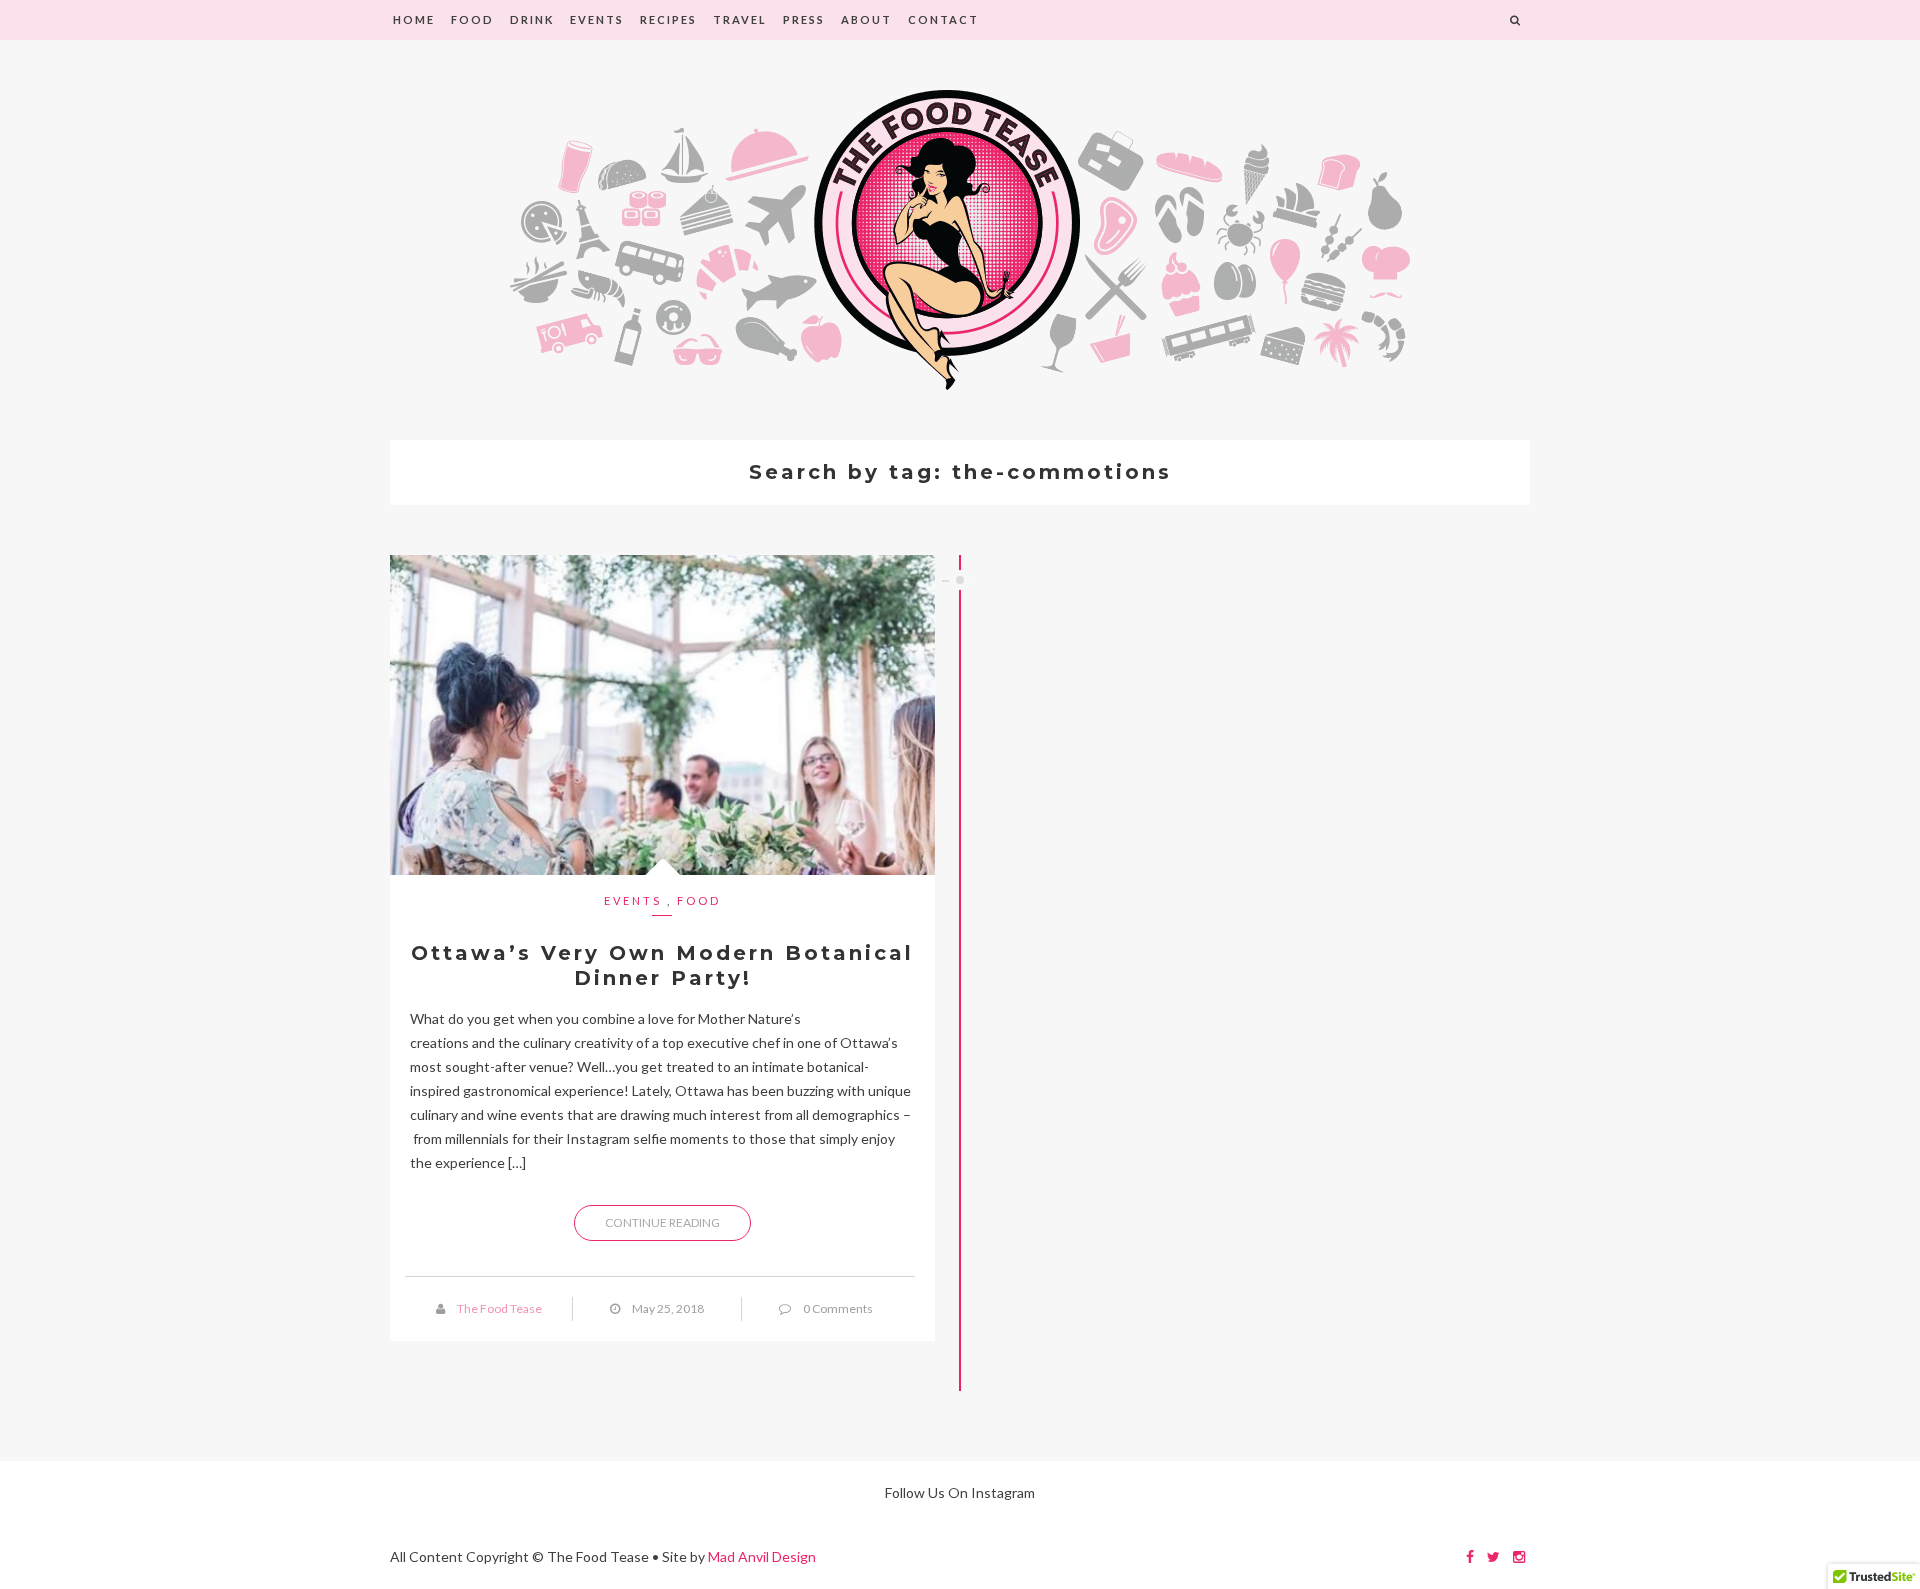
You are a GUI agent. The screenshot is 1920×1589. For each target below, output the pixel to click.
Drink (532, 19)
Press (804, 19)
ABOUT (866, 19)
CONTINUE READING (662, 1222)
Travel (740, 19)
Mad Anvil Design (762, 1556)
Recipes (668, 19)
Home (414, 19)
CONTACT (943, 19)
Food (472, 19)
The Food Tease (499, 1308)
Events (597, 19)
